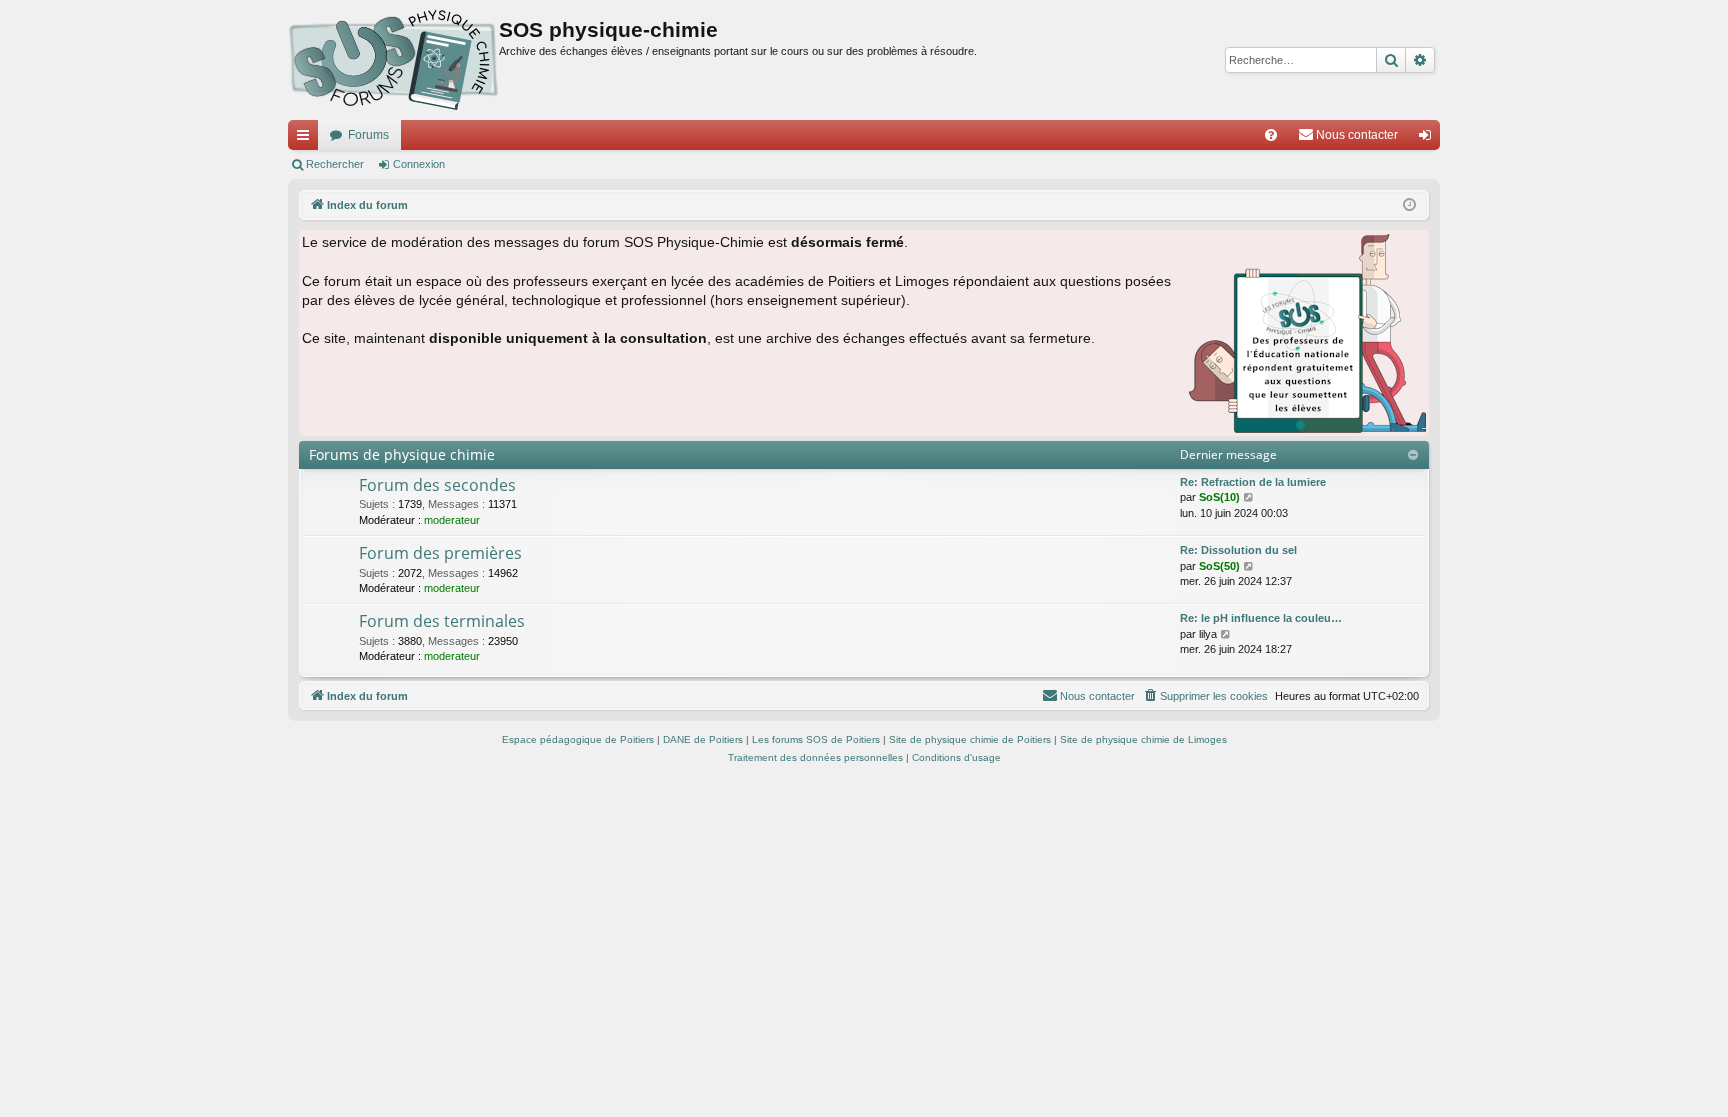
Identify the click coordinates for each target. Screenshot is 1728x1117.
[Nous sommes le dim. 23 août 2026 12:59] (1409, 205)
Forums (368, 135)
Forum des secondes (437, 485)
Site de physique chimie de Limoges (1143, 739)
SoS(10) (1219, 497)
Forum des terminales (442, 621)
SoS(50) (1219, 566)
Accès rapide (307, 139)
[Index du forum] (393, 60)
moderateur (452, 520)
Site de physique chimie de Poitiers (970, 739)
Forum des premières (440, 553)
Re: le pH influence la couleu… (1261, 618)
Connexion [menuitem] (1429, 139)
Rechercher (335, 164)
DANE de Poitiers (703, 739)
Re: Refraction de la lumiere (1253, 482)
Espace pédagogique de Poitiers (578, 739)
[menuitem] (1271, 135)
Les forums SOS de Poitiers (816, 739)
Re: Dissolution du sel (1238, 550)
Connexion (419, 164)
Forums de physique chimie (402, 454)
